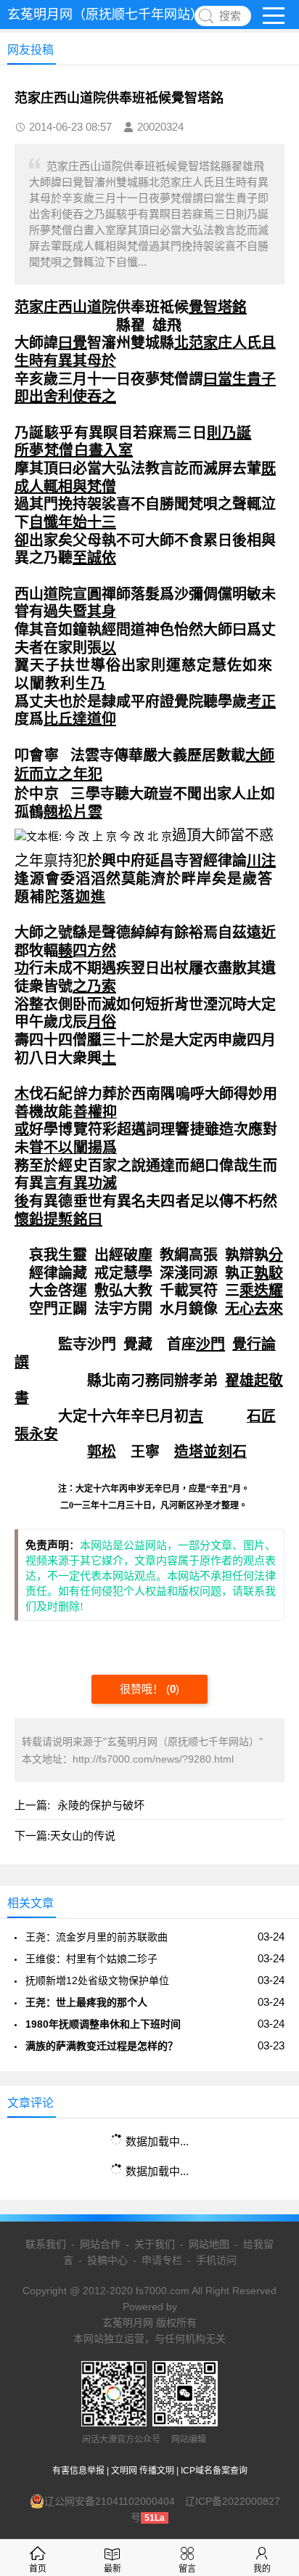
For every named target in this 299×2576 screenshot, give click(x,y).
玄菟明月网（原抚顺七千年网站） (105, 15)
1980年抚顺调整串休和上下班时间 (103, 2024)
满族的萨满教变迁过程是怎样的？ (102, 2046)
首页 (38, 2569)
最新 (112, 2569)
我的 (262, 2569)
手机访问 (216, 2260)
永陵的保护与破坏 (101, 1805)
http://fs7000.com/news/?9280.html (153, 1759)
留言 (187, 2569)
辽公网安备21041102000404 (110, 2501)
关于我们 (155, 2244)
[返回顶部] (269, 2303)
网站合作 (100, 2244)
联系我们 (46, 2244)
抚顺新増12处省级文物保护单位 (97, 1980)
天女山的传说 (83, 1836)
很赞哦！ (143, 1689)
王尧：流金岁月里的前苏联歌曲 (97, 1937)
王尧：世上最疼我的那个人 (86, 2002)
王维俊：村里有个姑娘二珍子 (91, 1959)
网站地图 (209, 2244)
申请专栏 (162, 2260)
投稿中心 (107, 2260)
